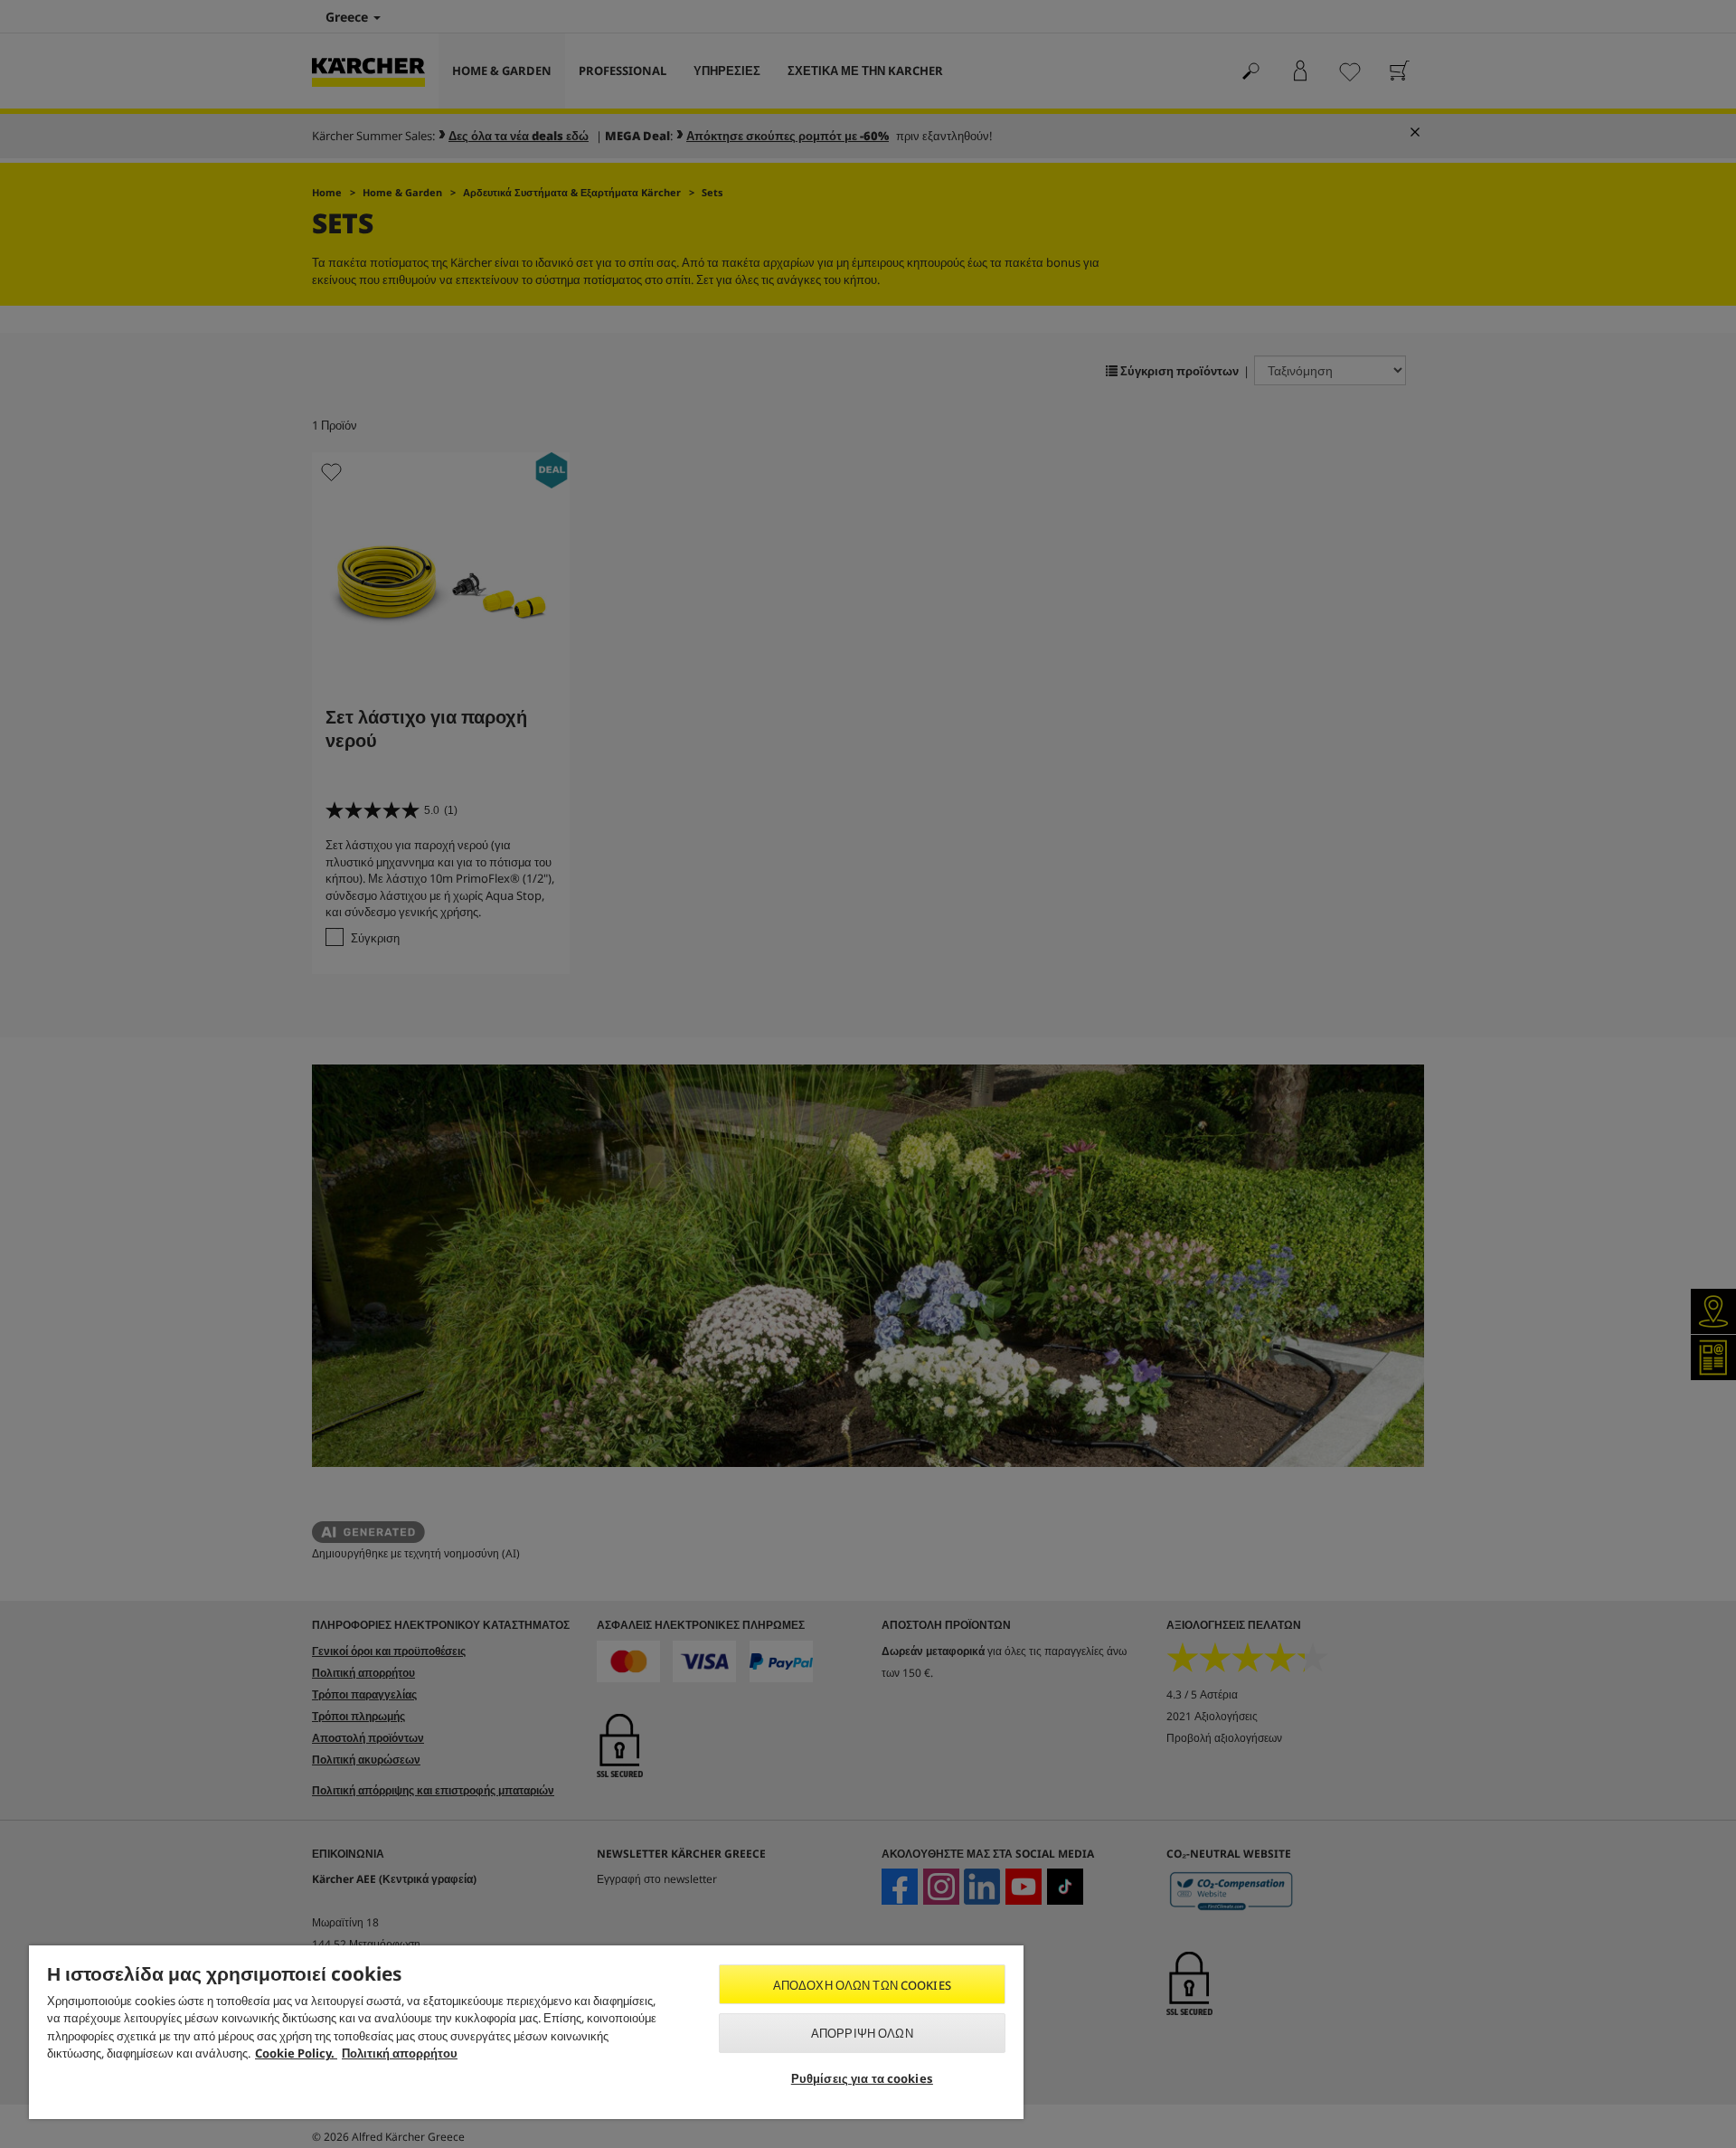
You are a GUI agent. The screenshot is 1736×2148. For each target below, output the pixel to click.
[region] (526, 2032)
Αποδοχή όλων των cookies (862, 1985)
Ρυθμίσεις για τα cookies (862, 2078)
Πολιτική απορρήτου (400, 2053)
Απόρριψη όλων (862, 2033)
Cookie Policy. (296, 2053)
